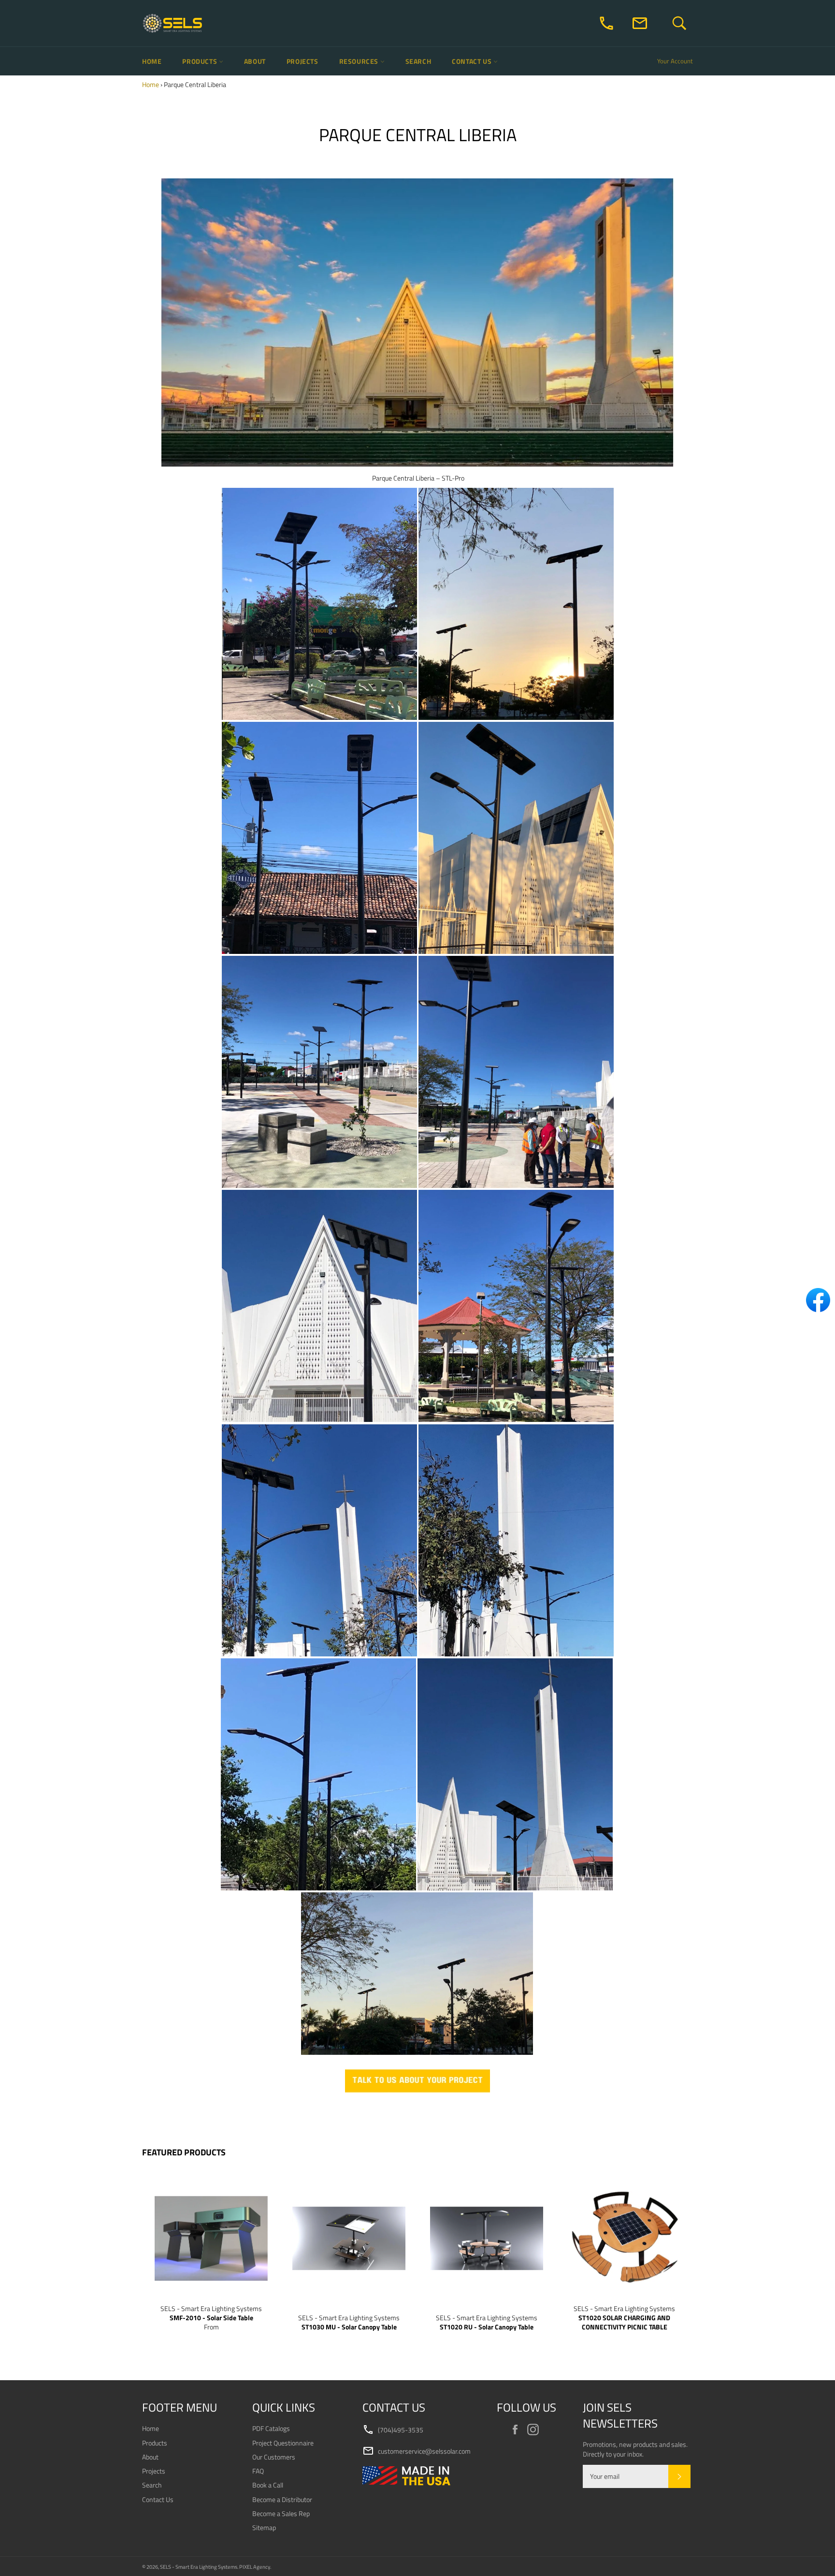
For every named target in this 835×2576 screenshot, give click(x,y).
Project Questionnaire (283, 2443)
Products (200, 61)
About (255, 61)
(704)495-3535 (393, 2430)
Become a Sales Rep (281, 2513)
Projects (302, 61)
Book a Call (268, 2485)
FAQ (258, 2471)
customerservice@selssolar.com (417, 2451)
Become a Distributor (282, 2499)
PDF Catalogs (271, 2428)
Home (152, 61)
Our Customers (274, 2457)
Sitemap (264, 2527)
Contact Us (473, 61)
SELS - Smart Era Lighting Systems (199, 2567)
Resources (360, 61)
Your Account (675, 61)
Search (418, 61)
